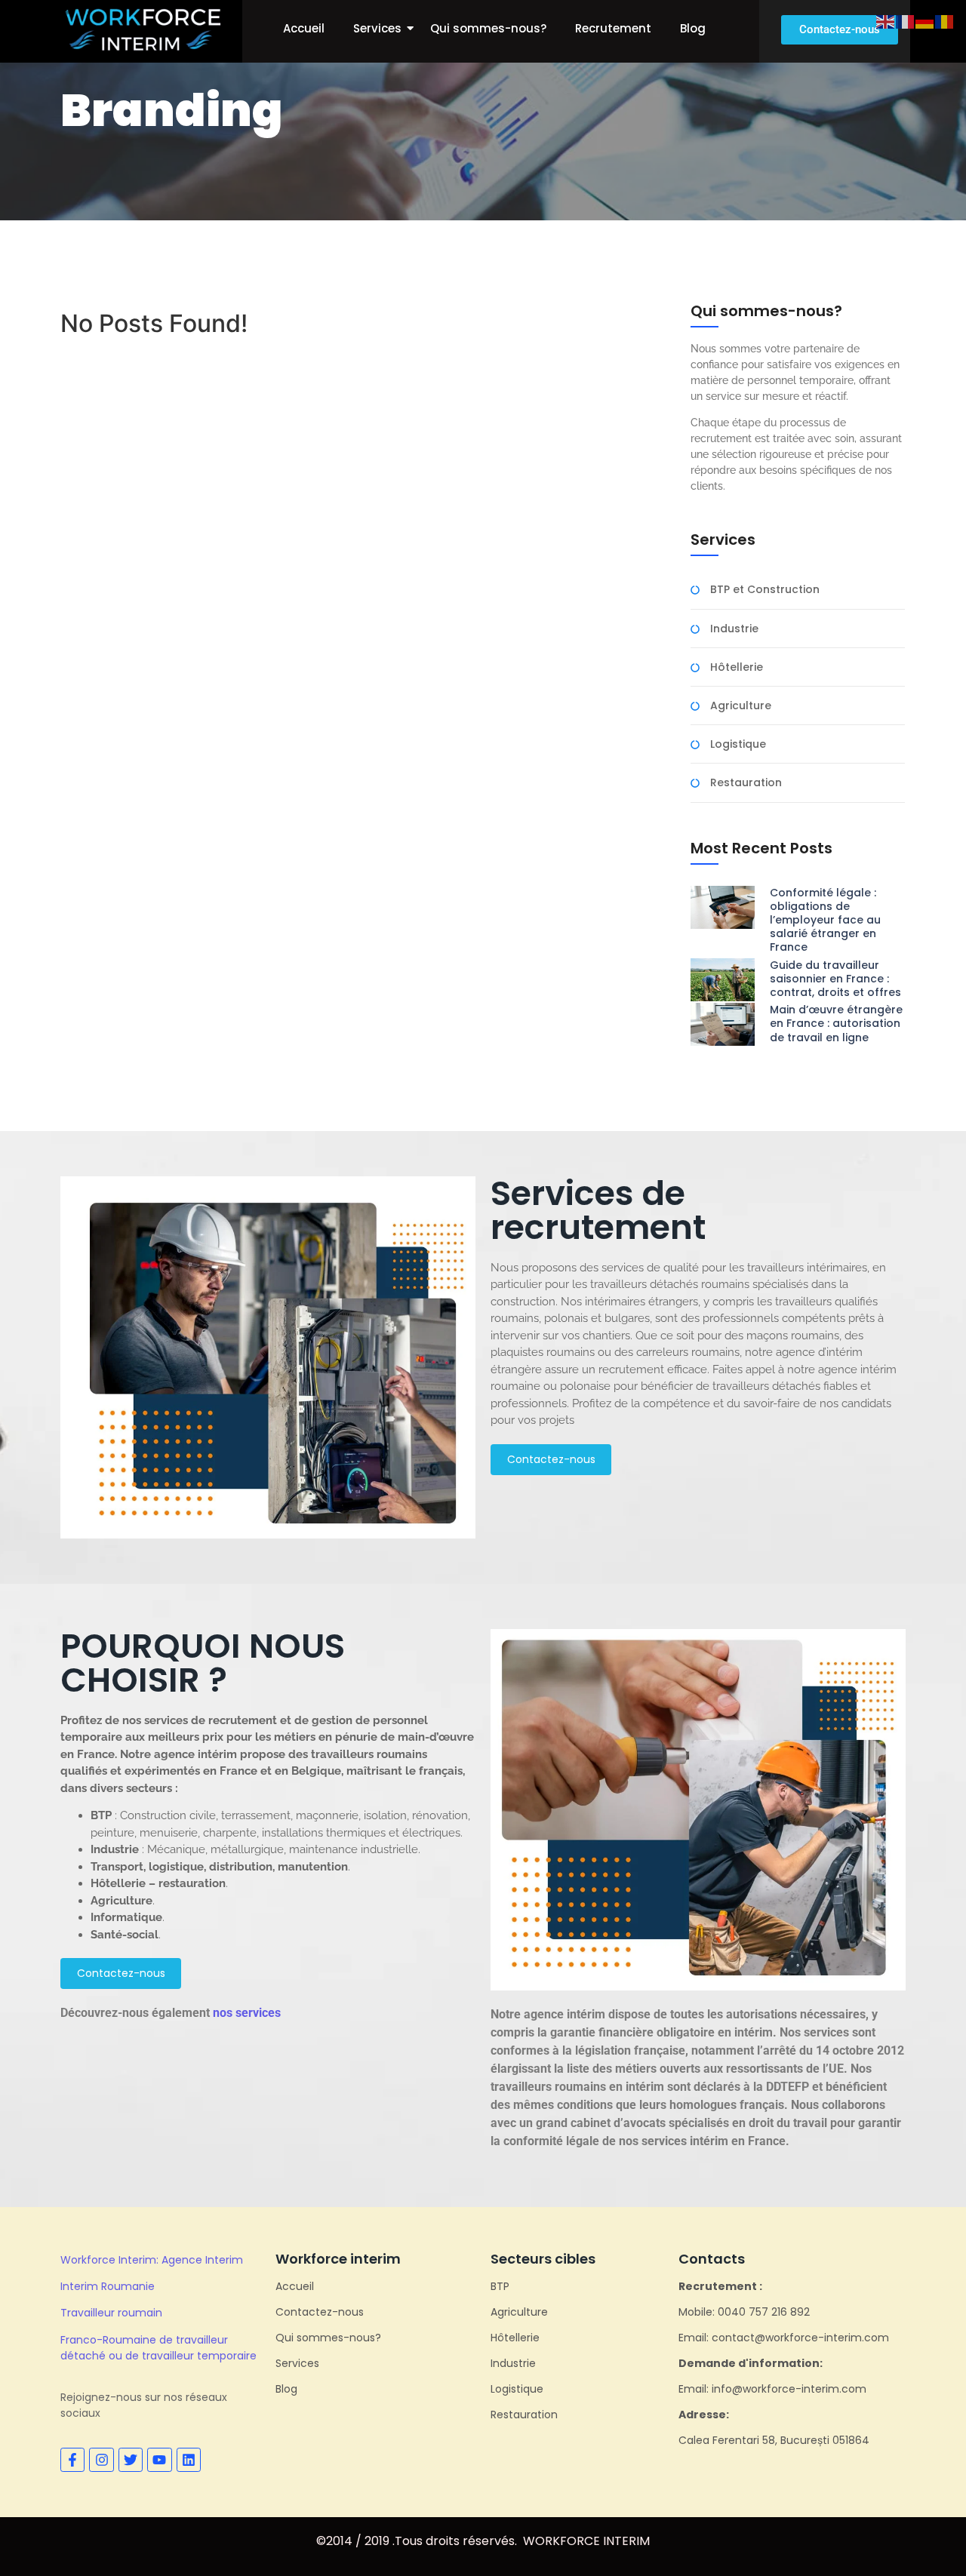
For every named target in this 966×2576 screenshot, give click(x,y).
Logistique (738, 744)
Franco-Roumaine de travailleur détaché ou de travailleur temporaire (158, 2348)
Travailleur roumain (111, 2313)
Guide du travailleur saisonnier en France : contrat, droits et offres (835, 979)
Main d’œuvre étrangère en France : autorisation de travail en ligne (836, 1024)
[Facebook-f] (72, 2460)
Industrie (734, 629)
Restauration (746, 783)
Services (377, 28)
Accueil (304, 28)
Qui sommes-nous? (488, 28)
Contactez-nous (320, 2312)
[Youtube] (159, 2460)
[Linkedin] (189, 2460)
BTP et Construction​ (765, 590)
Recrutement (613, 28)
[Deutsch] (925, 20)
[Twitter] (131, 2460)
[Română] (945, 20)
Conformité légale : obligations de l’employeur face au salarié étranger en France (825, 920)
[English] (886, 20)
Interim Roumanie (108, 2286)
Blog (693, 28)
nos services (247, 2013)
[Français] (906, 20)
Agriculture (741, 706)
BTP (500, 2286)
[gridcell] (698, 1344)
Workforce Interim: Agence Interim (152, 2260)
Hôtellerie (737, 667)
